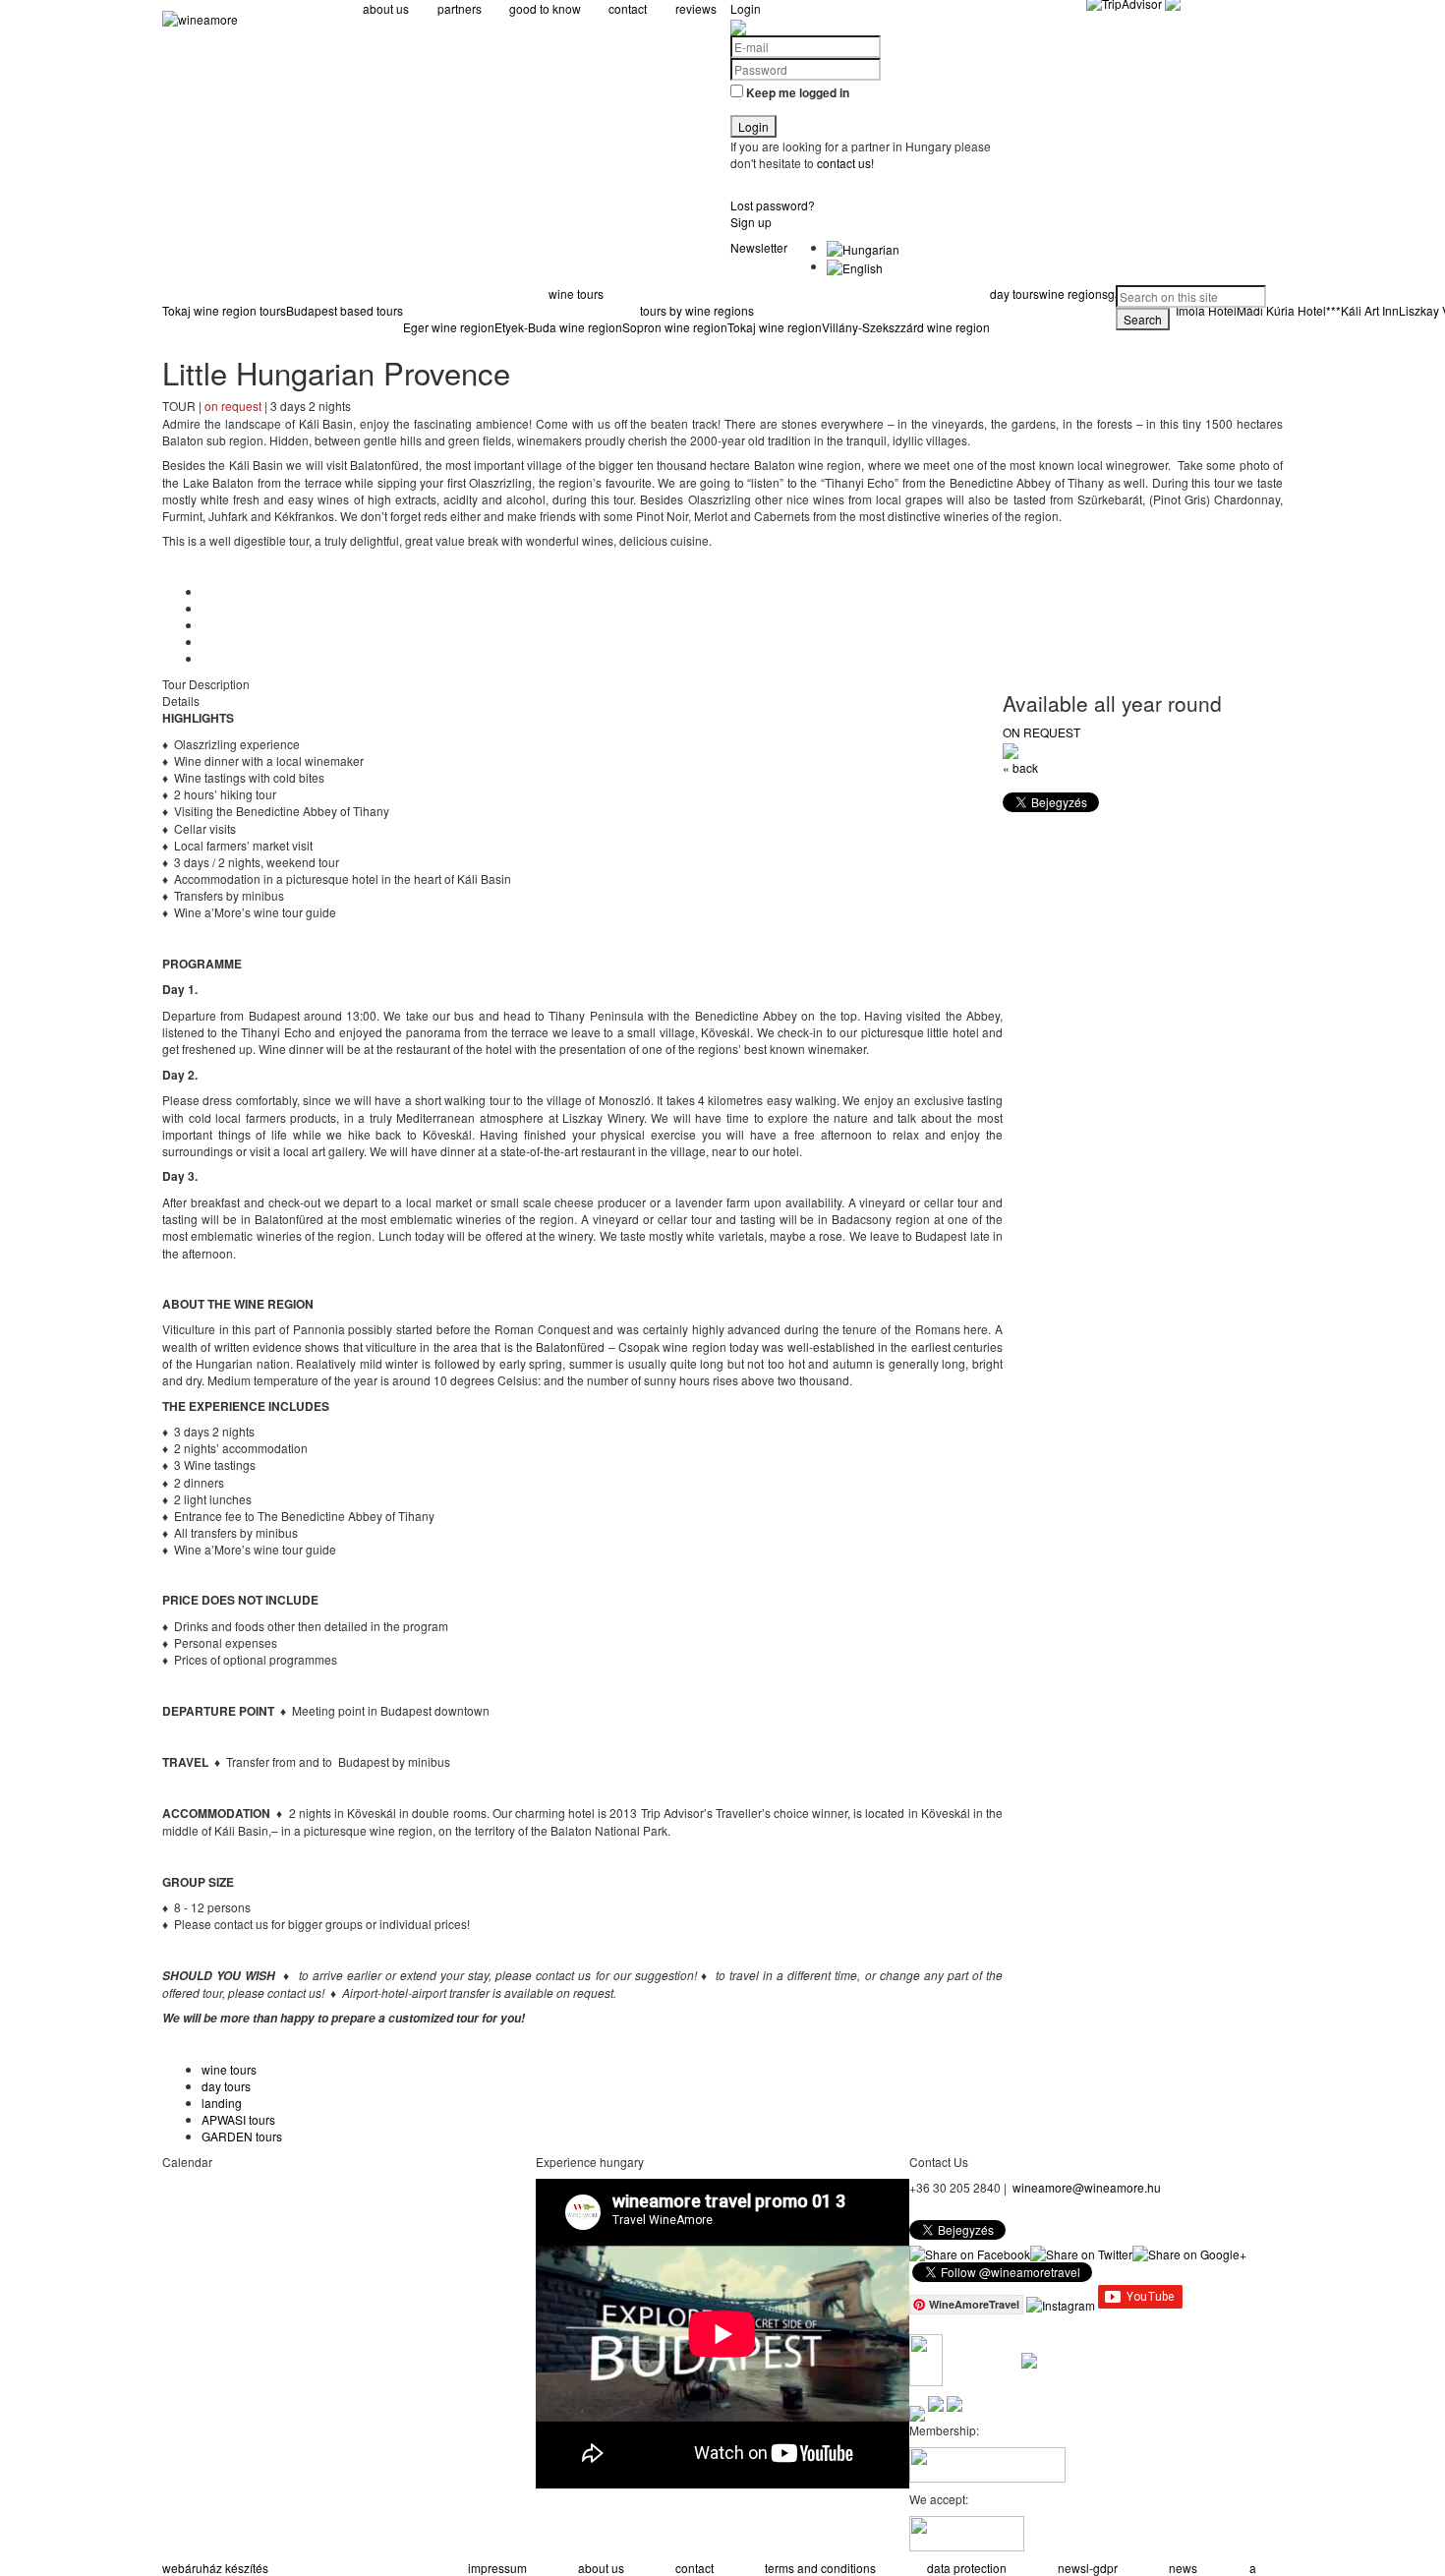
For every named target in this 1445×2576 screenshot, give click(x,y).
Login (746, 8)
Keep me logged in (798, 93)
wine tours (229, 2069)
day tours (226, 2086)
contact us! (844, 163)
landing (222, 2103)
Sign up (751, 222)
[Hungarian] (863, 247)
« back (1020, 767)
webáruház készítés (215, 2568)
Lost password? (773, 205)
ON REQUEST (1041, 732)
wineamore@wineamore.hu (1087, 2187)
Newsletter (759, 247)
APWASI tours (238, 2119)
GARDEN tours (242, 2136)
